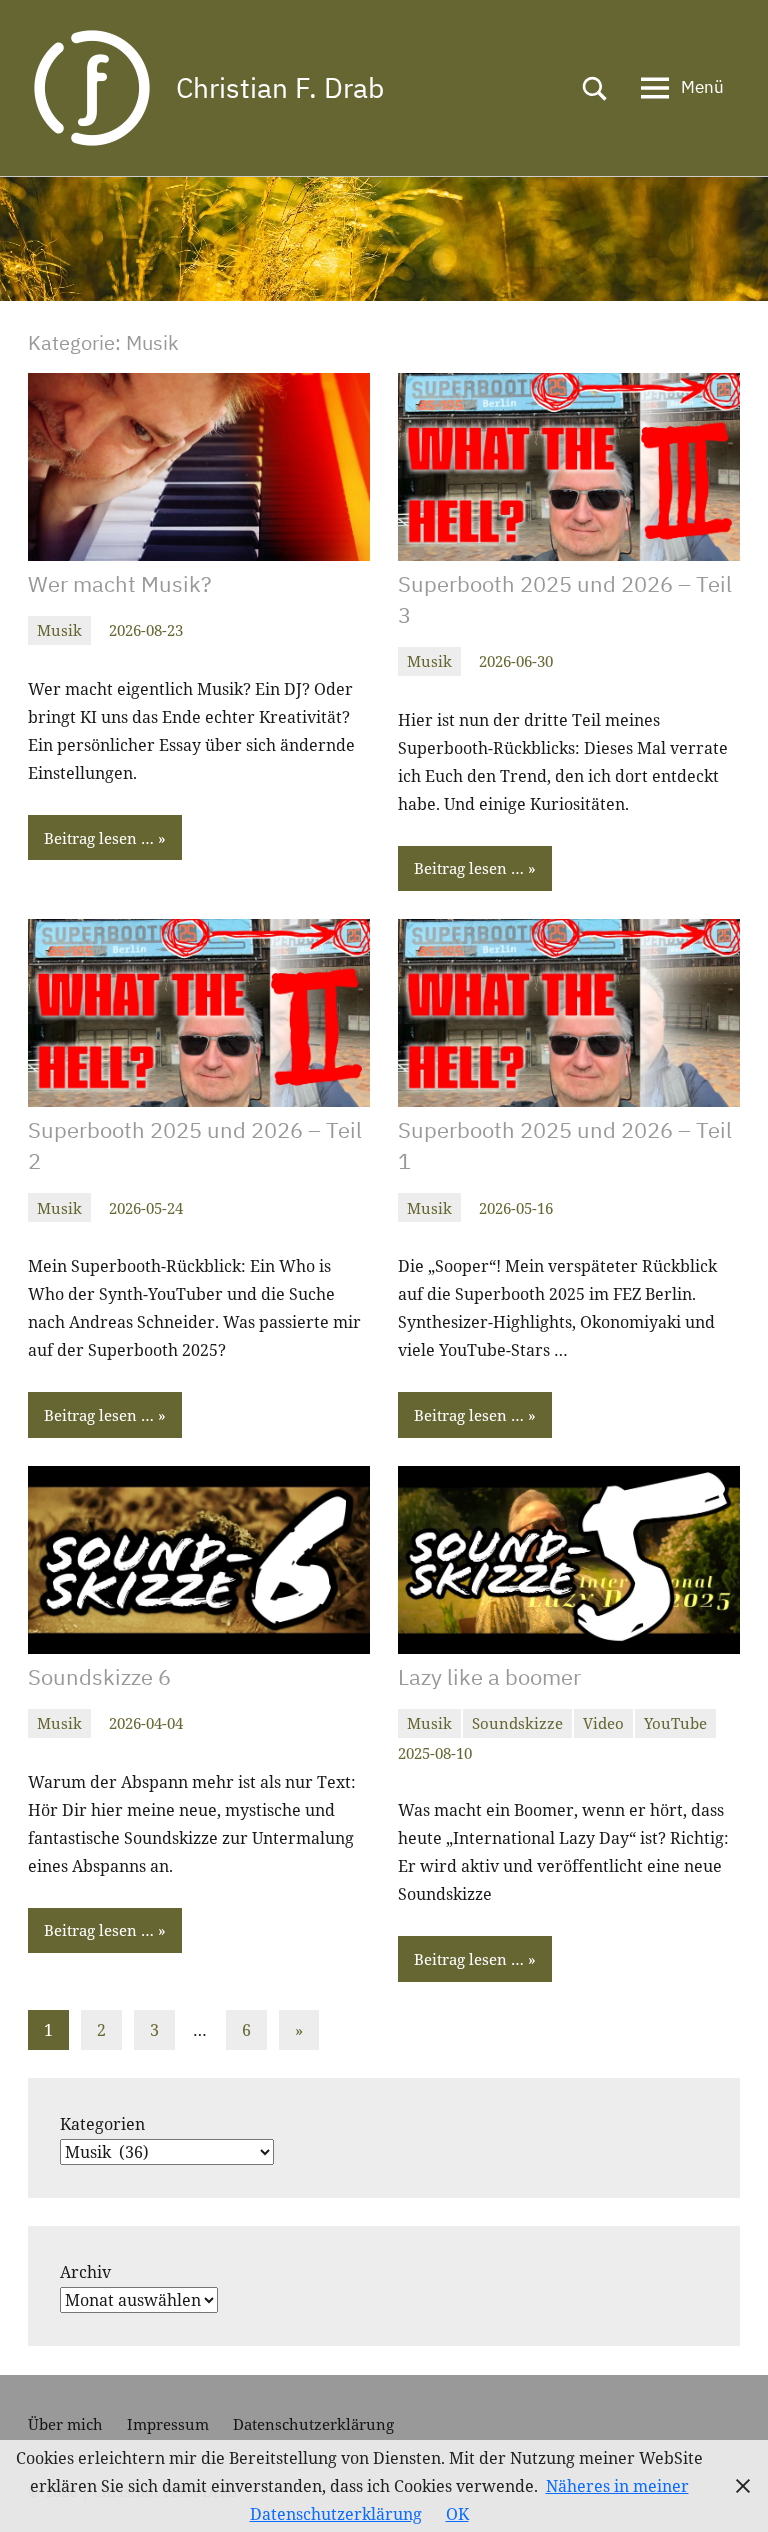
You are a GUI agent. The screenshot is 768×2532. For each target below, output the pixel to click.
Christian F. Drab (280, 87)
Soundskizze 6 (99, 1676)
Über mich (65, 2424)
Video (603, 1723)
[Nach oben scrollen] (727, 2491)
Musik (59, 630)
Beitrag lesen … (99, 838)
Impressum (168, 2424)
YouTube (675, 1723)
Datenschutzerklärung (313, 2424)
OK (457, 2514)
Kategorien (102, 2124)
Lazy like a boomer (489, 1676)
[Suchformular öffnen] (595, 88)
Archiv (85, 2272)
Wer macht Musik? (120, 583)
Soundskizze (517, 1723)
